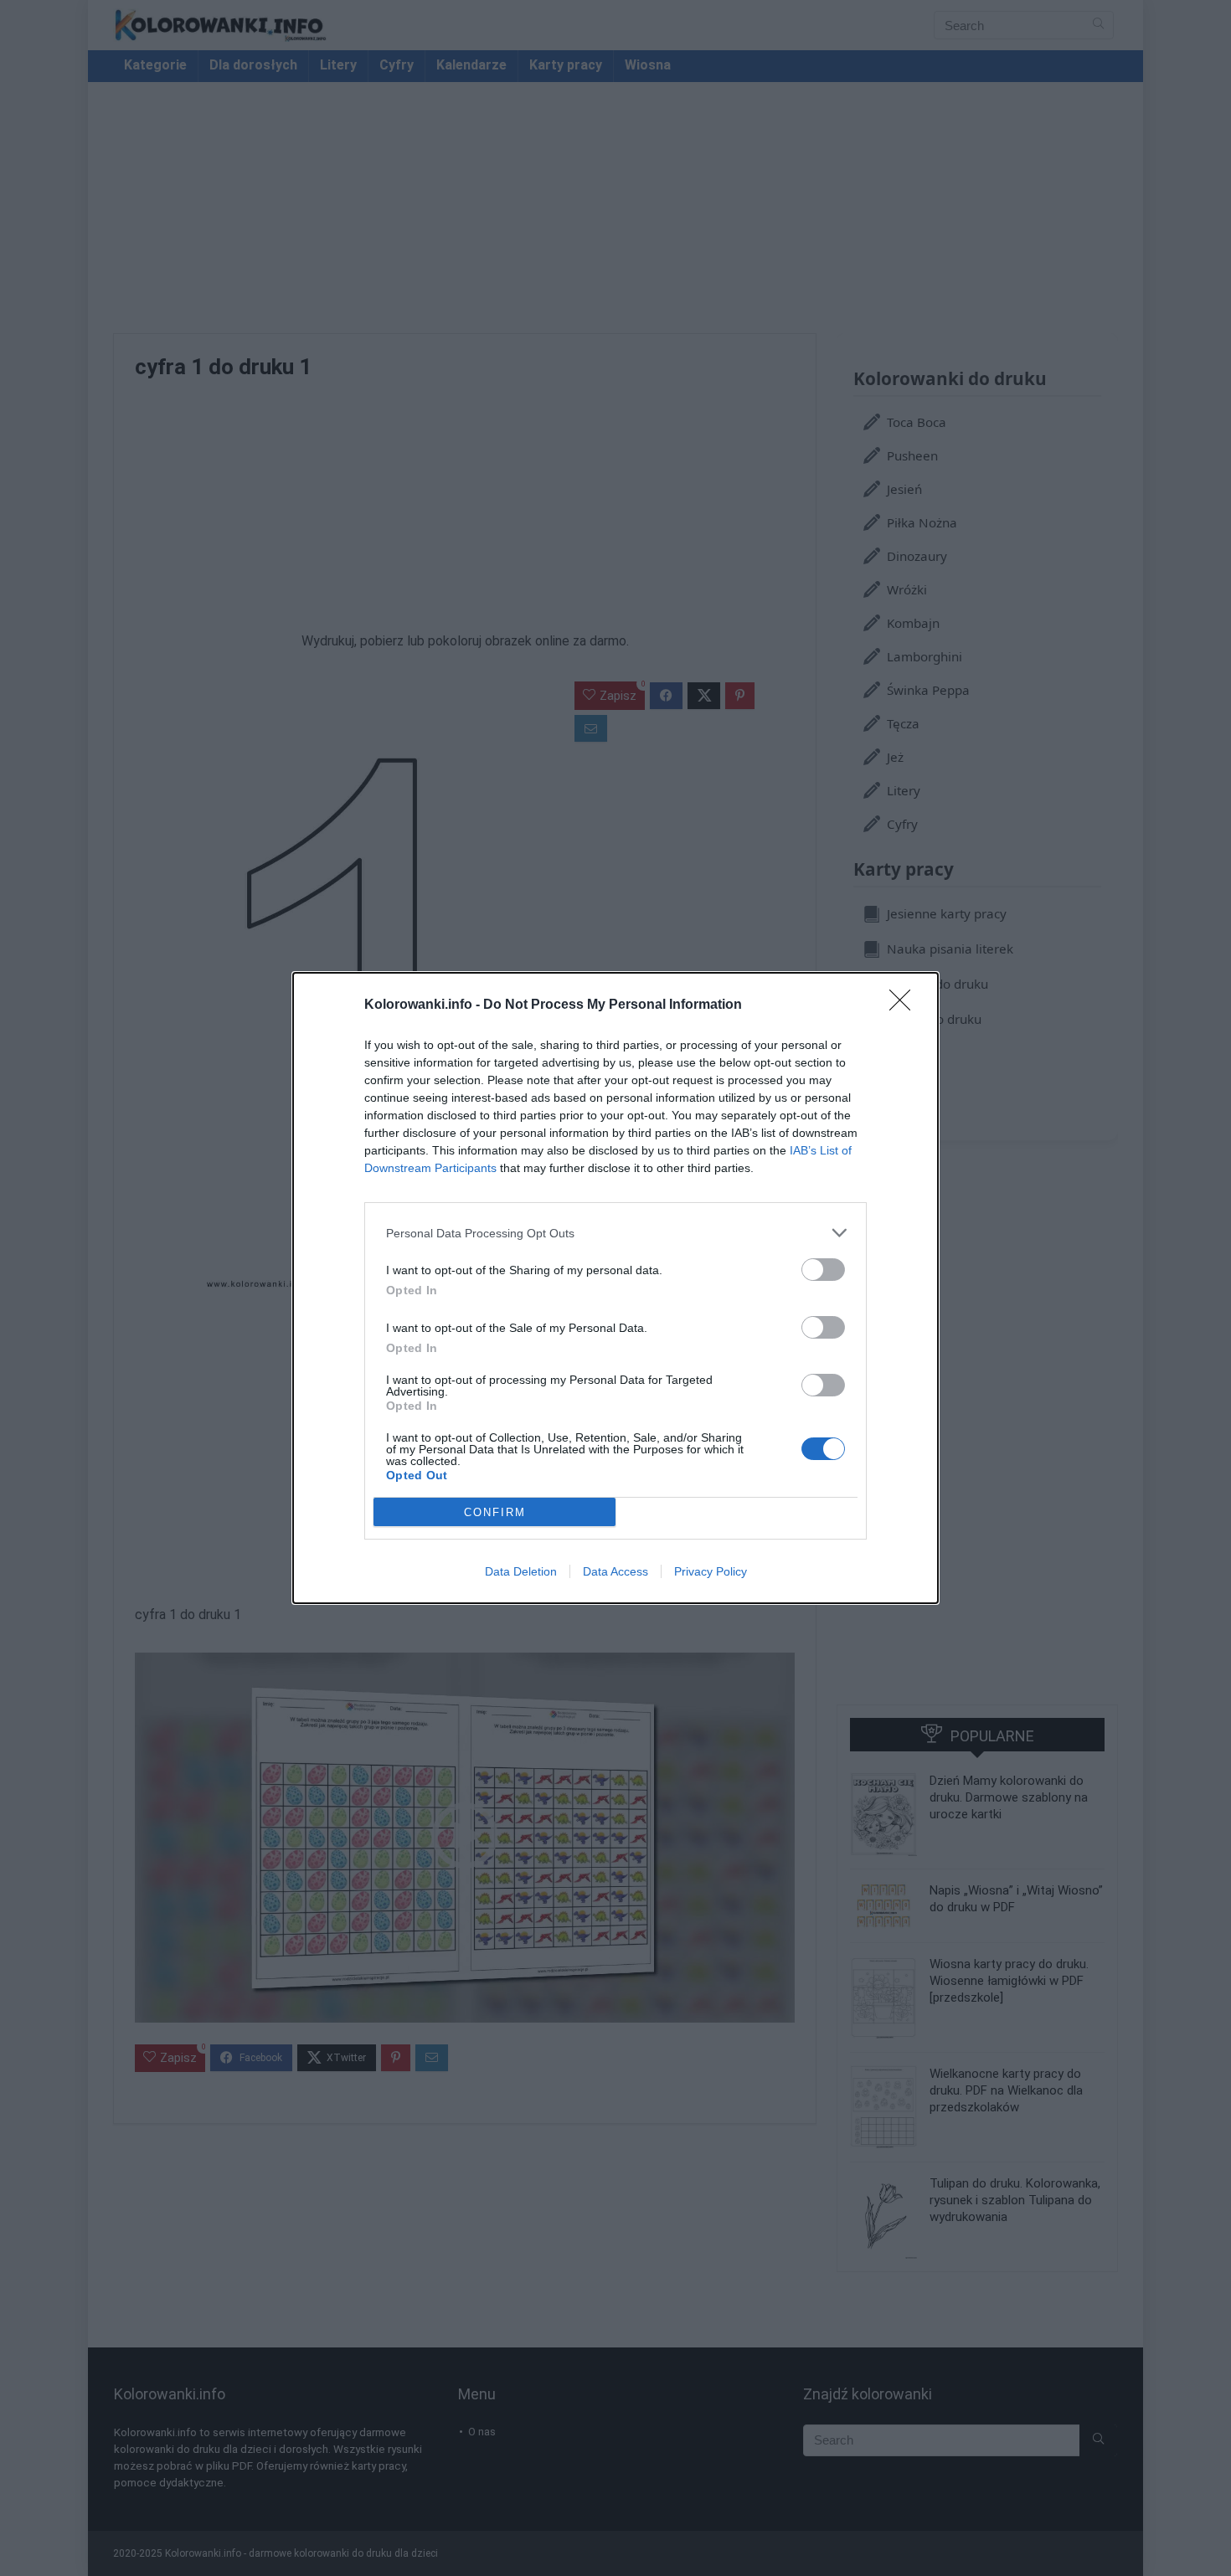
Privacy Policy (711, 1571)
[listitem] (615, 1233)
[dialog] (615, 1288)
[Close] (905, 1005)
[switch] (823, 1270)
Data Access (615, 1571)
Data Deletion (521, 1571)
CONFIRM (495, 1512)
